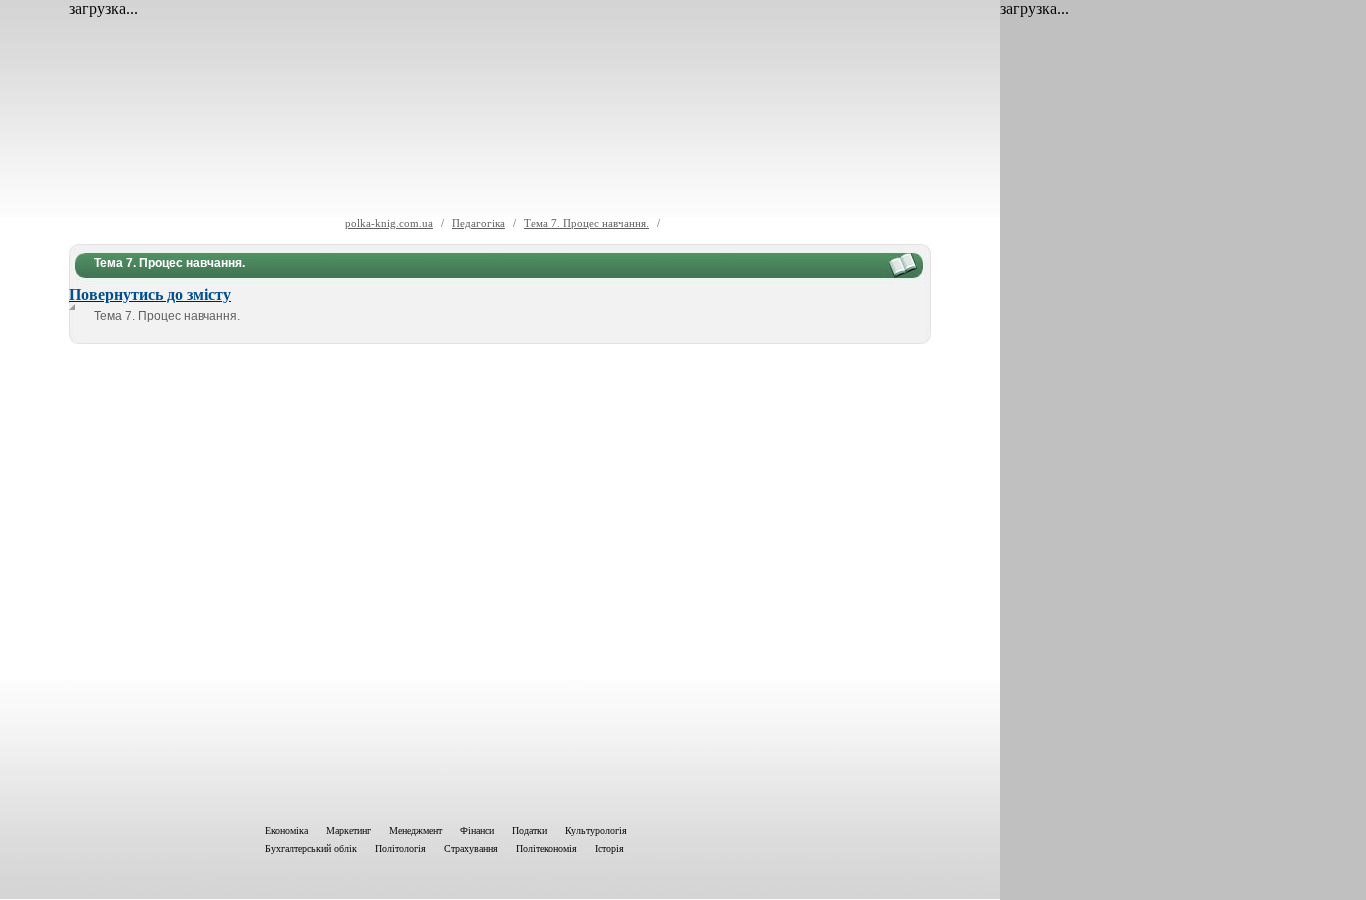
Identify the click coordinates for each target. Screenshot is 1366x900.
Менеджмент (415, 830)
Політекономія (546, 848)
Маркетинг (348, 830)
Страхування (471, 848)
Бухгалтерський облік (311, 848)
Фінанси (477, 830)
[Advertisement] (500, 580)
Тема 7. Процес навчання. (586, 223)
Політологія (400, 848)
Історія (609, 848)
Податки (529, 830)
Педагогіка (478, 223)
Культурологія (596, 830)
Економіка (286, 830)
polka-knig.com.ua (389, 223)
